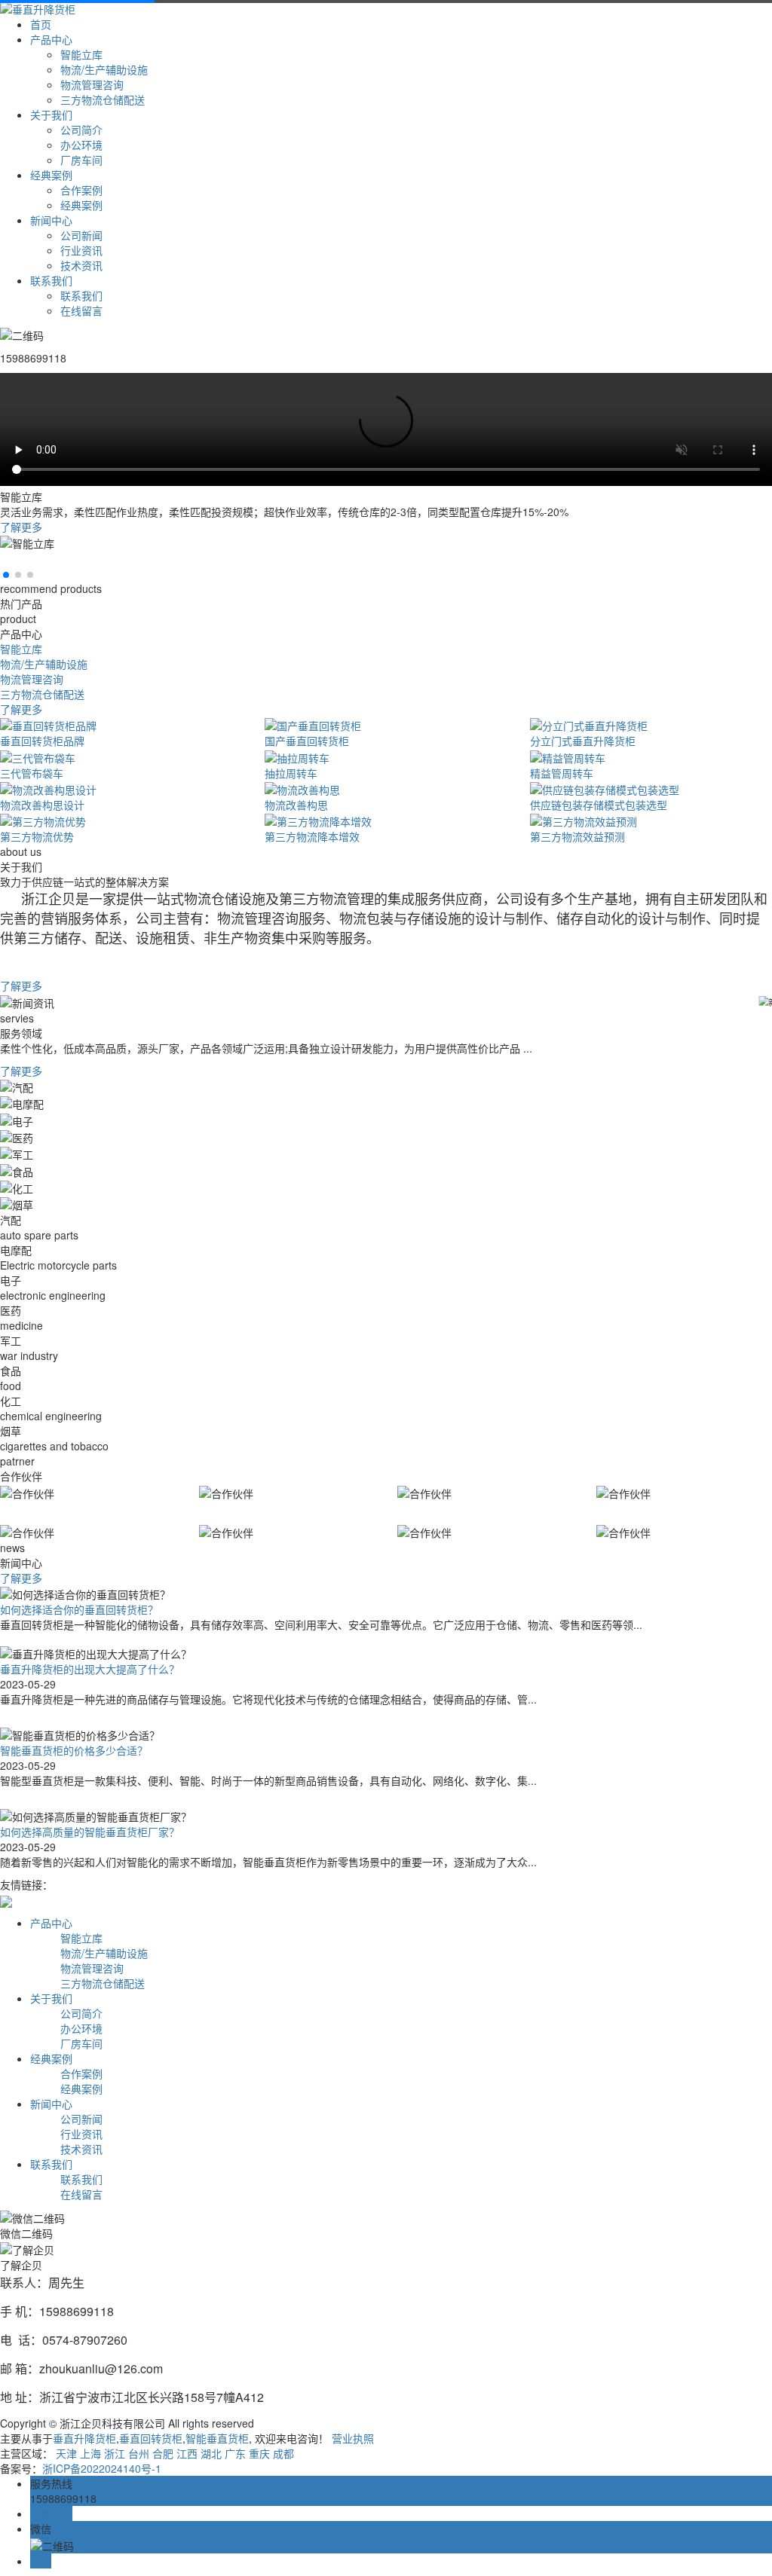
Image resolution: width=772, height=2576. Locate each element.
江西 (187, 2453)
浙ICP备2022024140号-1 (102, 2468)
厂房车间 (81, 160)
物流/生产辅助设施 (104, 69)
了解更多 (21, 527)
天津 (66, 2453)
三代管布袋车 (32, 773)
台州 (139, 2453)
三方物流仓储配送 (103, 99)
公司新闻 (81, 235)
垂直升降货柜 (84, 2438)
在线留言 (81, 310)
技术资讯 (81, 265)
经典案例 (51, 175)
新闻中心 (51, 220)
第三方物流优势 (37, 836)
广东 (235, 2453)
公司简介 (81, 130)
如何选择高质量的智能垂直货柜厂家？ (90, 1832)
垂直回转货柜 (151, 2438)
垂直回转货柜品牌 (42, 741)
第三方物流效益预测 (577, 836)
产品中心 (51, 39)
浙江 (115, 2453)
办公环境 (81, 145)
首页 (41, 24)
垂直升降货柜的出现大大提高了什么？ (90, 1669)
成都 (283, 2453)
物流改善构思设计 (42, 805)
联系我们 (51, 280)
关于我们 (51, 115)
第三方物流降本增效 (312, 836)
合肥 (163, 2453)
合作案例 (81, 190)
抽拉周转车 (291, 773)
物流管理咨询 (92, 84)
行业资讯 (81, 250)
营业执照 (353, 2438)
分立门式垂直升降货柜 (583, 741)
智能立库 (81, 54)
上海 (90, 2453)
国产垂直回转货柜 (307, 741)
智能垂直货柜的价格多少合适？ (74, 1750)
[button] (6, 575)
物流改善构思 (296, 805)
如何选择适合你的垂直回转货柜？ (79, 1609)
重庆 (259, 2453)
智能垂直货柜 (217, 2438)
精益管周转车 (562, 773)
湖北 (211, 2453)
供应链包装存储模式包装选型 (599, 805)
